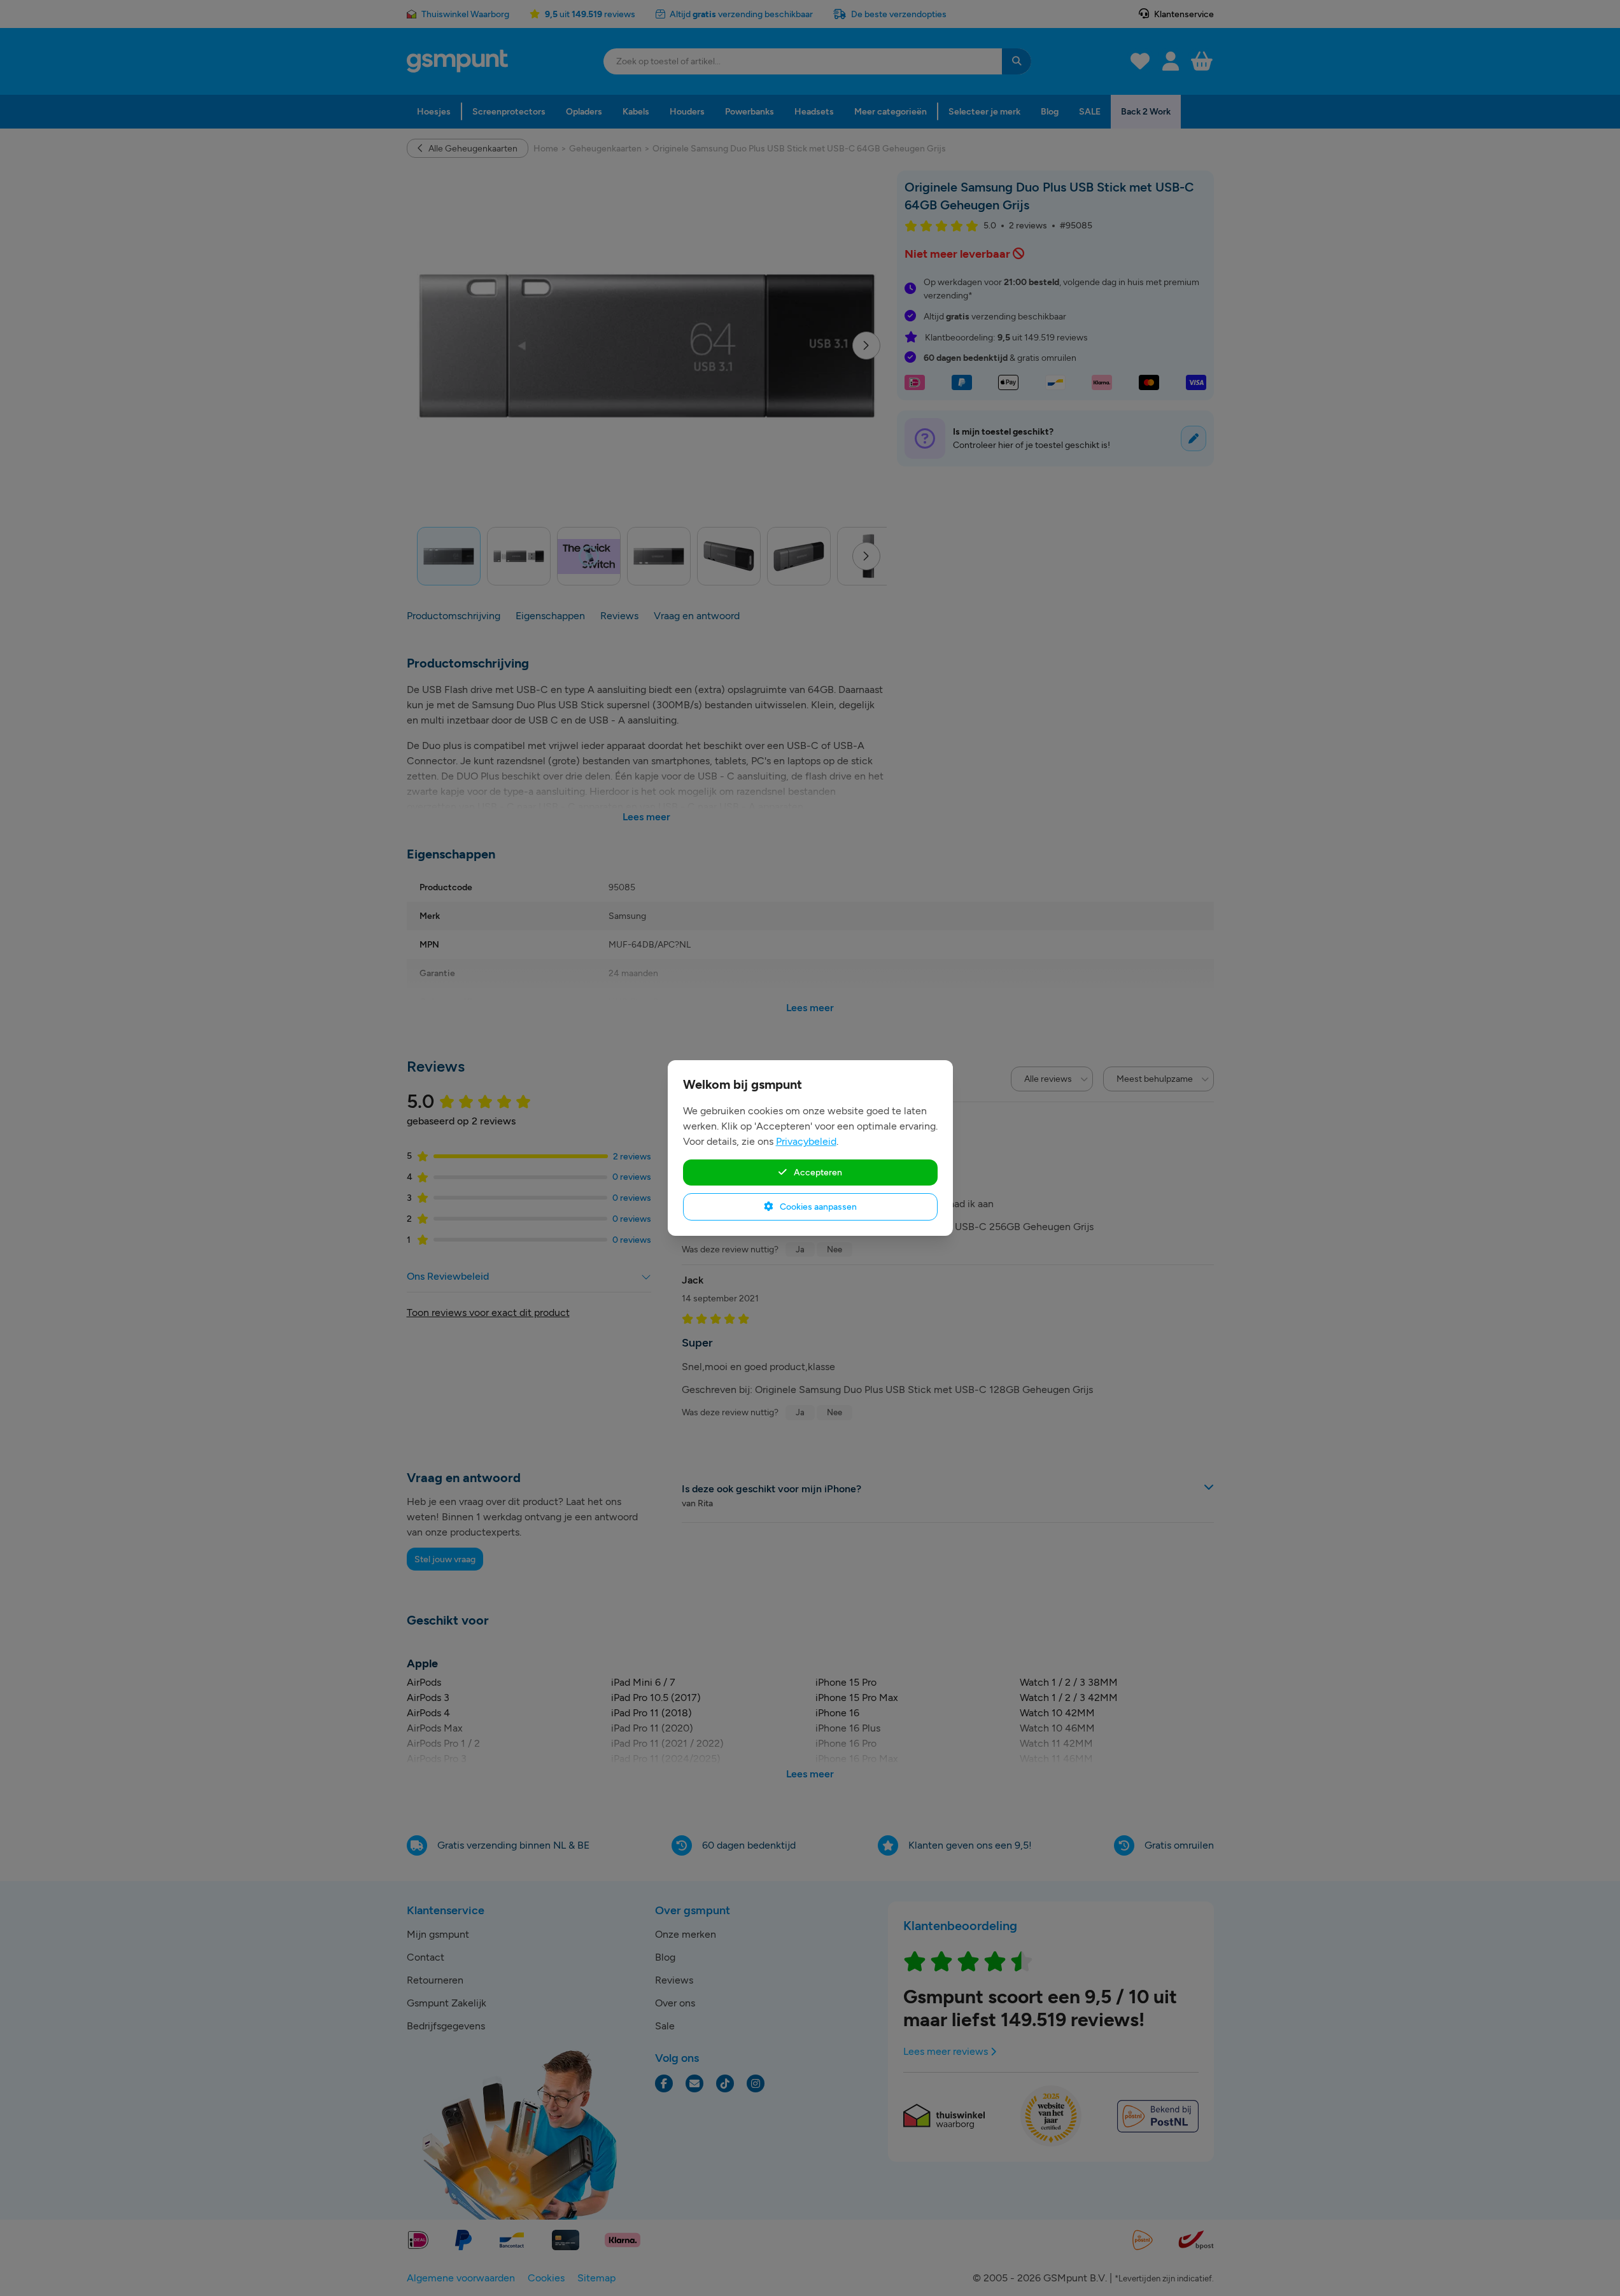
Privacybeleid (806, 1141)
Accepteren (817, 1172)
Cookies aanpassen (817, 1207)
